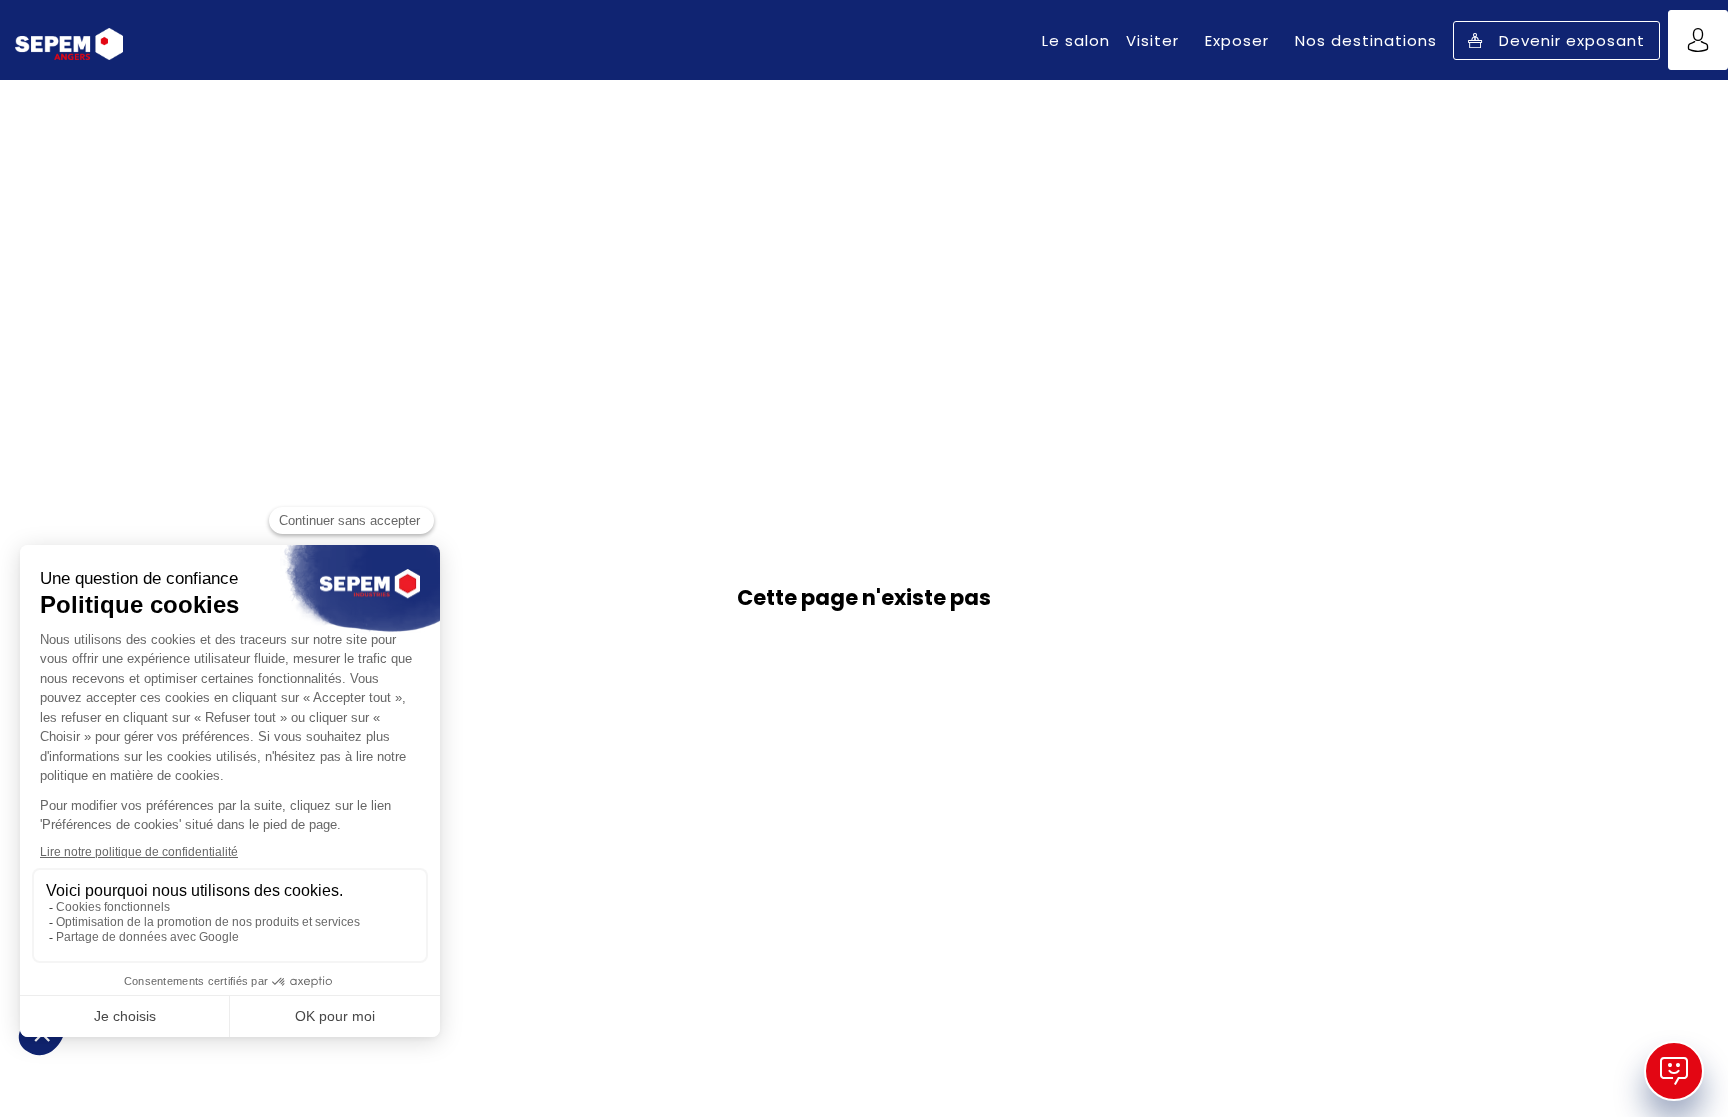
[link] (1076, 40)
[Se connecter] (1698, 40)
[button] (1556, 40)
